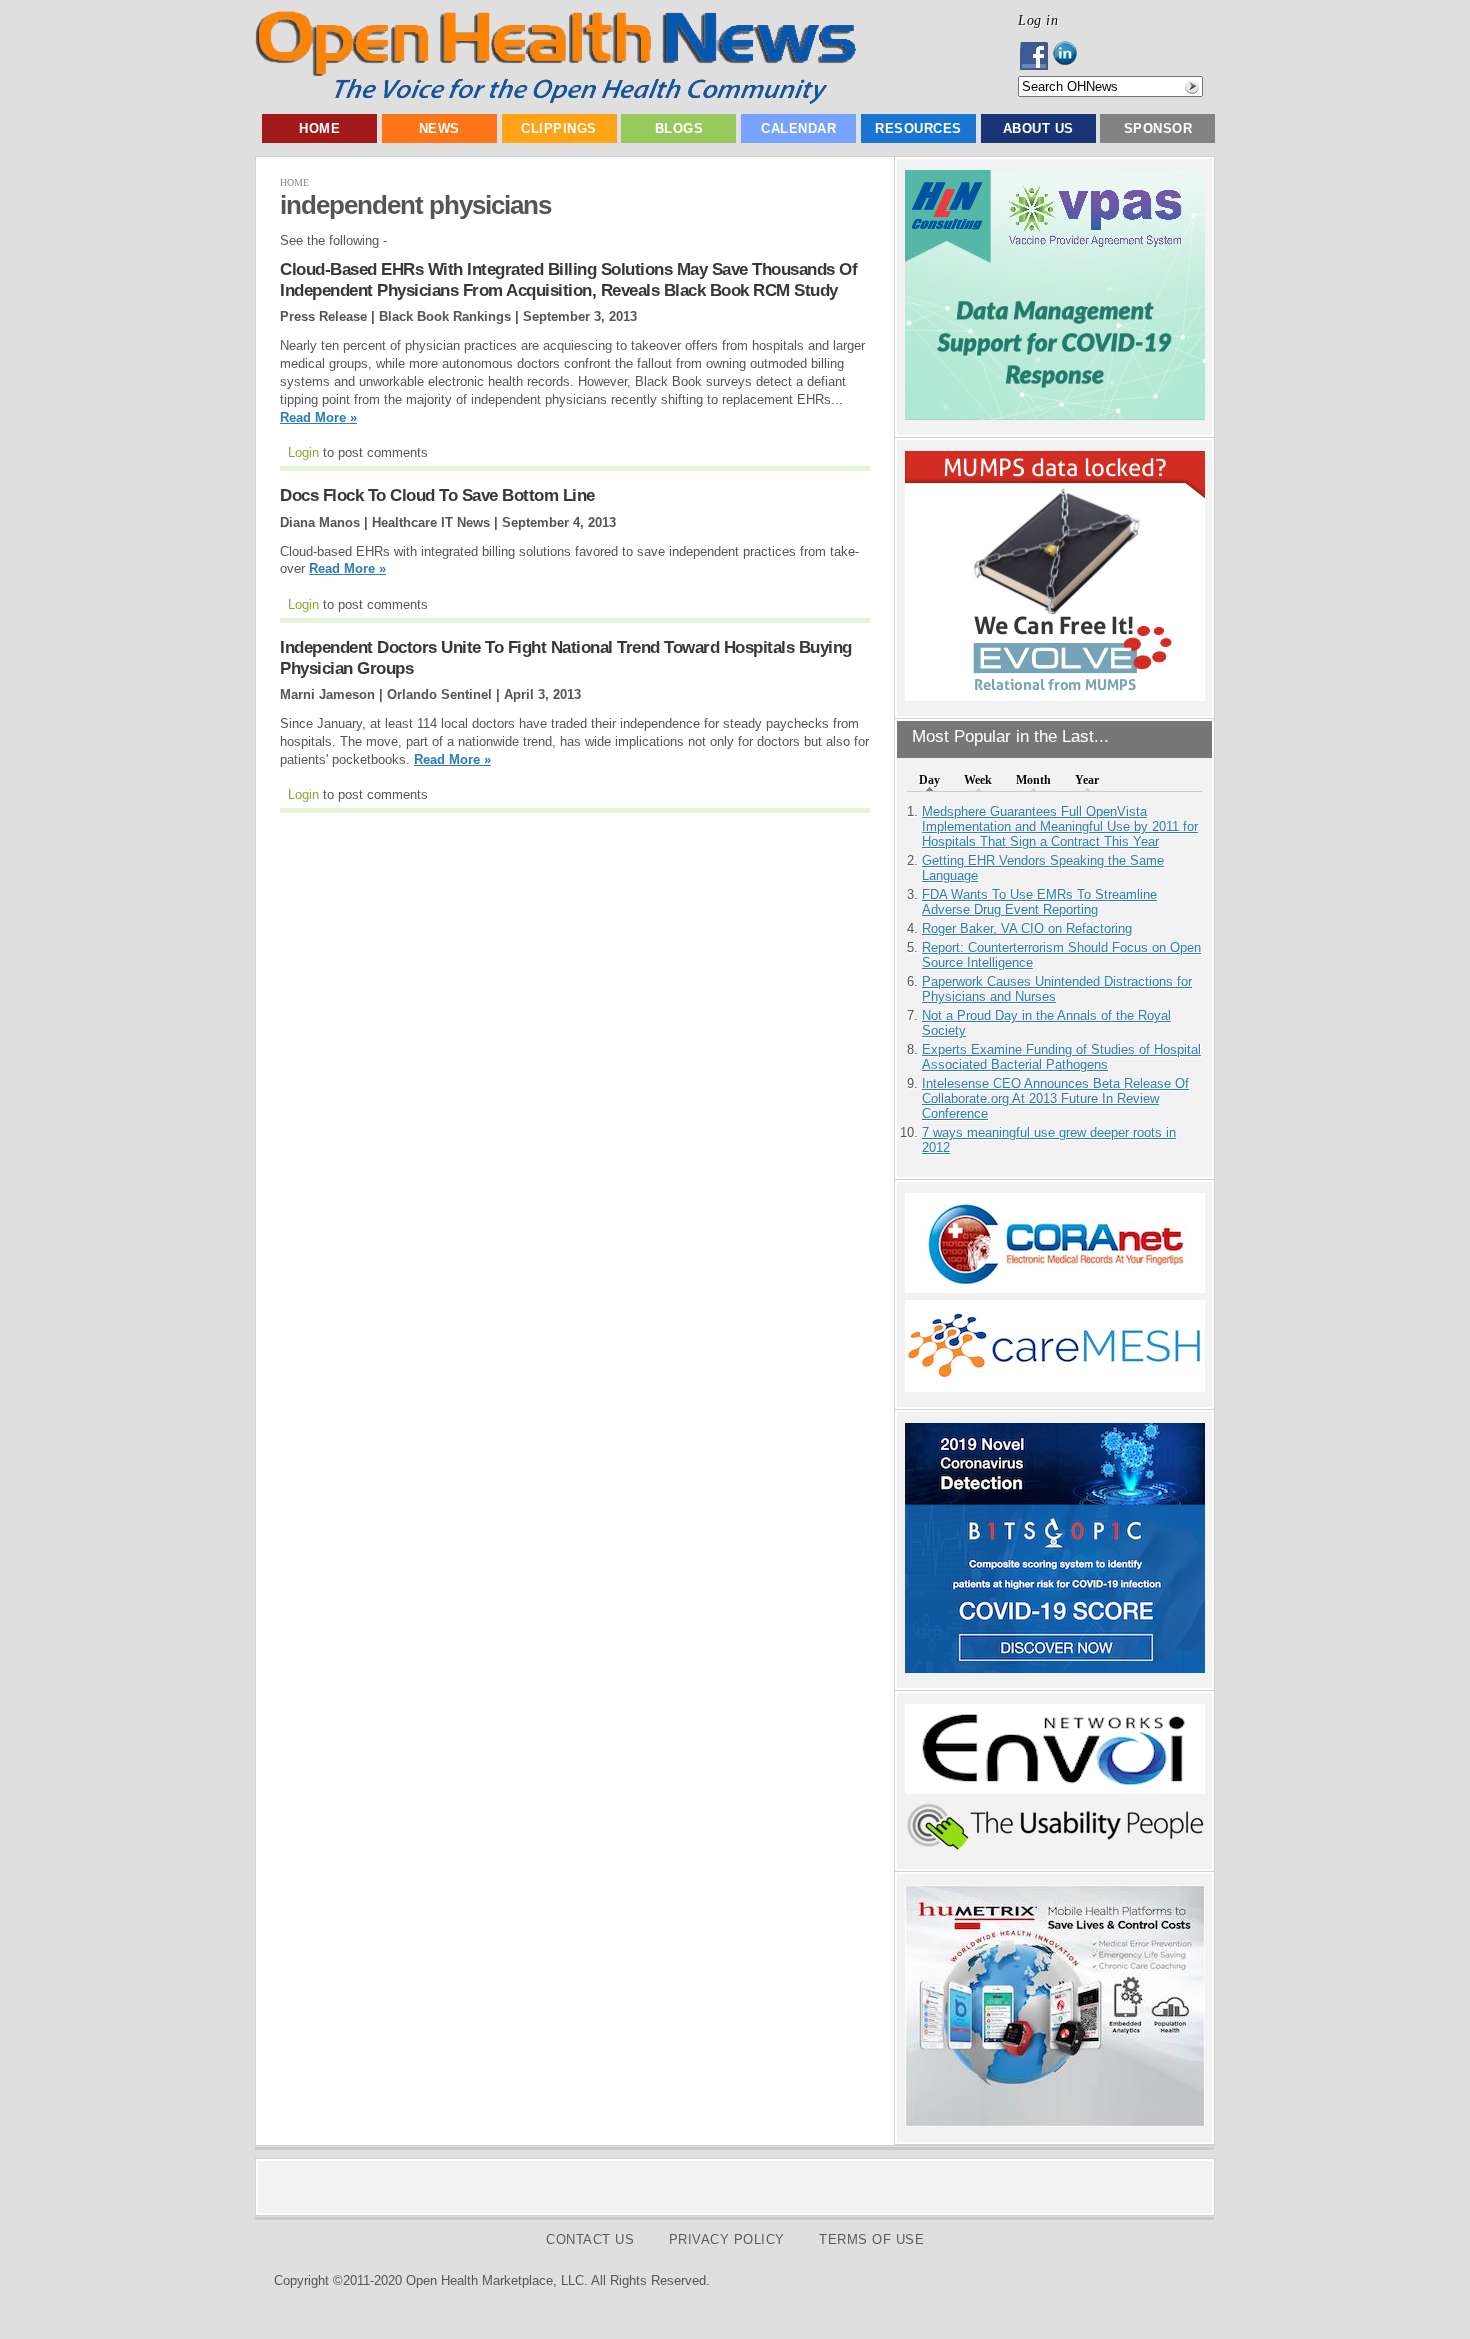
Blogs (679, 128)
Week (978, 780)
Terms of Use (871, 2239)
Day (929, 780)
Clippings (559, 128)
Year (1087, 780)
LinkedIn (1070, 56)
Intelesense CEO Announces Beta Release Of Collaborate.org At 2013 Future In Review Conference (1055, 1098)
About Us (1038, 128)
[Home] (555, 99)
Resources (918, 128)
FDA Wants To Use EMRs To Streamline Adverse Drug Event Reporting (1039, 902)
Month (1033, 780)
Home (319, 128)
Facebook (1035, 56)
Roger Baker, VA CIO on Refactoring (1027, 928)
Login (303, 452)
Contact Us (590, 2239)
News (439, 128)
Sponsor (1158, 128)
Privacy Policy (727, 2239)
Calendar (798, 128)
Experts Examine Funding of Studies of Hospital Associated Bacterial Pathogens (1061, 1057)
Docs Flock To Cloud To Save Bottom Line (437, 495)
